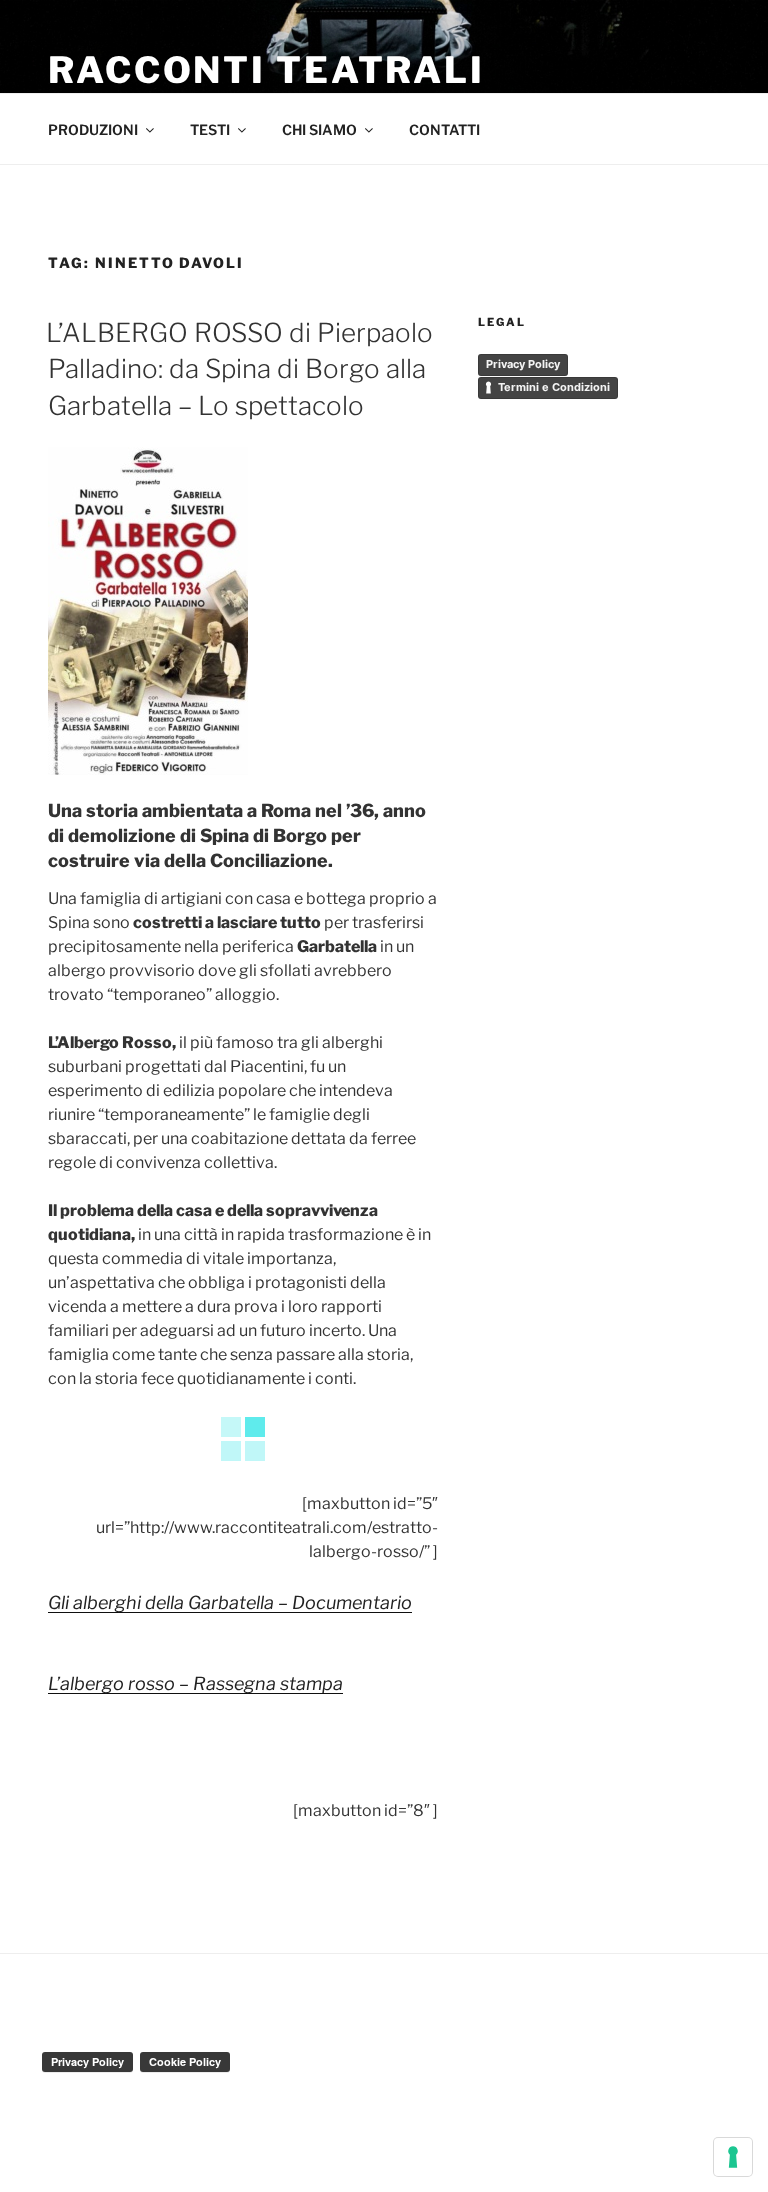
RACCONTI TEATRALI (266, 70)
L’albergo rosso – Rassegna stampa (195, 1683)
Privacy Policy (523, 364)
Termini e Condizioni (554, 387)
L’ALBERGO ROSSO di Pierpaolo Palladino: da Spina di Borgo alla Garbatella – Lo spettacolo (239, 369)
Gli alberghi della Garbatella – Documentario (230, 1602)
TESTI (210, 129)
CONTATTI (444, 129)
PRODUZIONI (93, 129)
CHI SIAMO (319, 129)
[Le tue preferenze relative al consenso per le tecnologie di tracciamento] (733, 2157)
